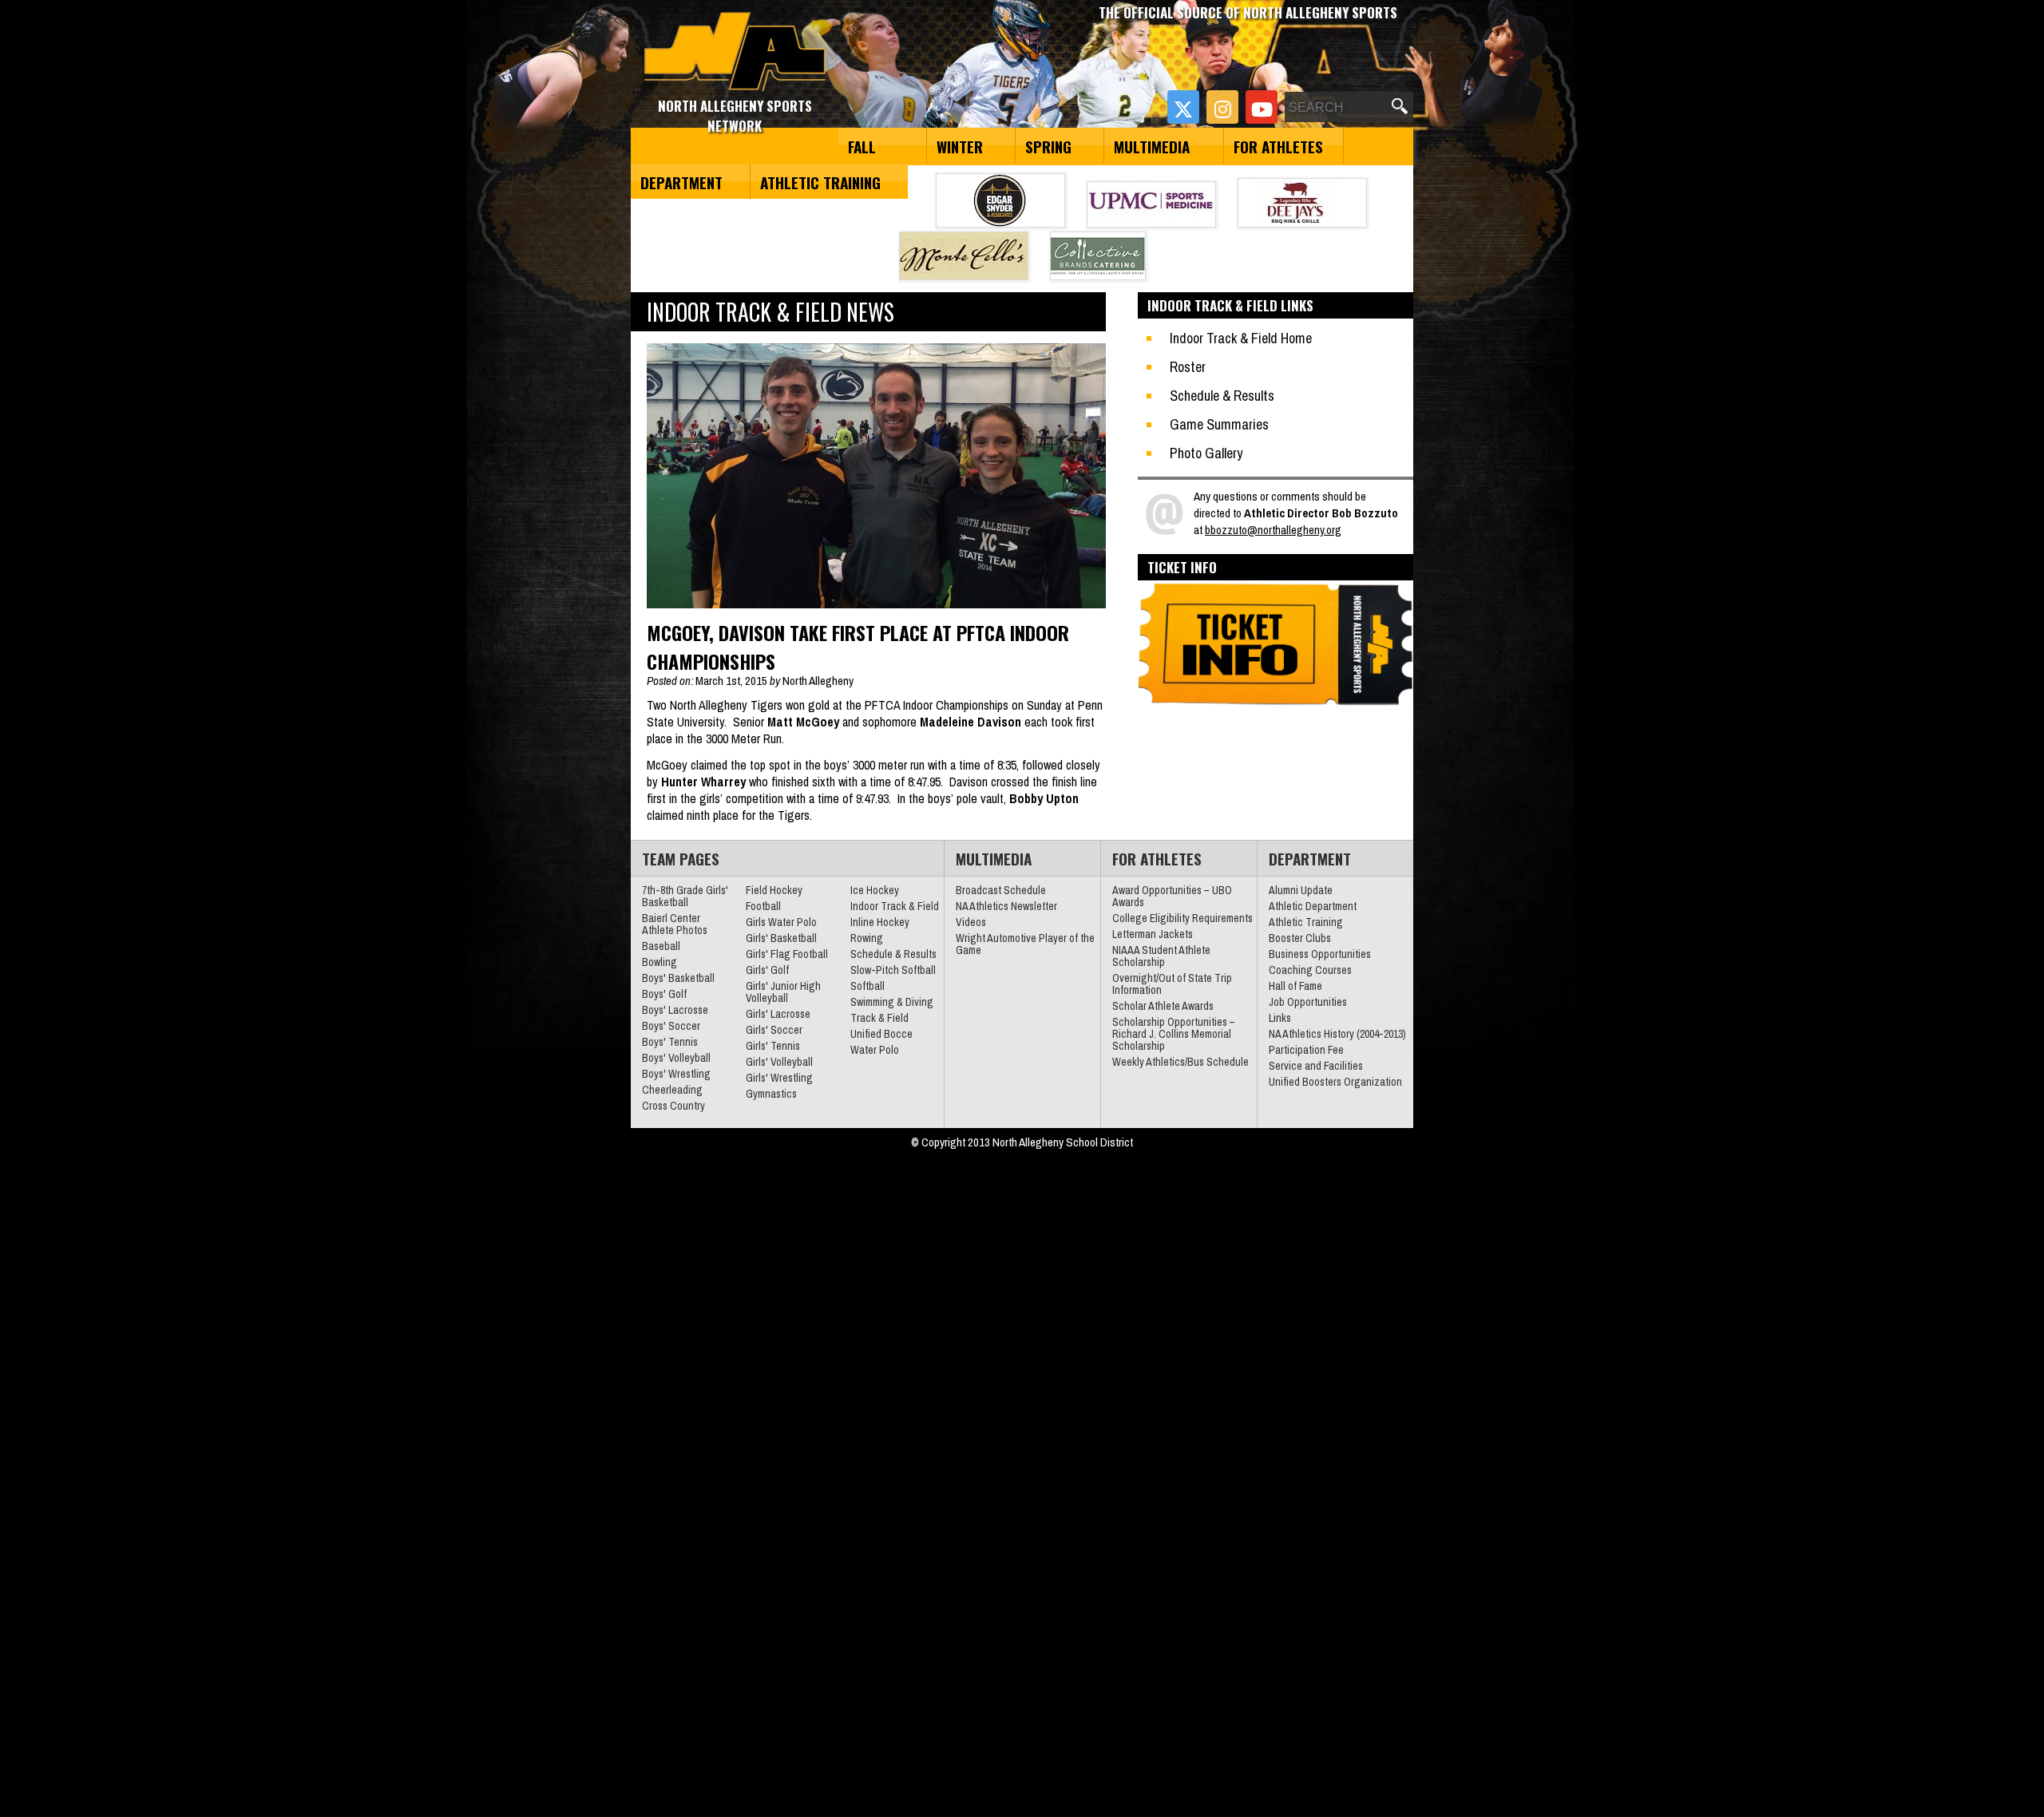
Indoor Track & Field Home (1241, 338)
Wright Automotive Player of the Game (1025, 944)
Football (763, 906)
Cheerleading (672, 1090)
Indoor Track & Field (895, 906)
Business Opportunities (1320, 954)
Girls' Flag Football (787, 954)
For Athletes (1278, 146)
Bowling (660, 962)
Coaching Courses (1310, 970)
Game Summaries (1219, 424)
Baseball (661, 946)
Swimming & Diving (892, 1002)
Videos (971, 922)
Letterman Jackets (1153, 934)
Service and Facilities (1316, 1066)
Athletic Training (820, 182)
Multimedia (1152, 146)
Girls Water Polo (781, 922)
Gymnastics (771, 1094)
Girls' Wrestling (779, 1078)
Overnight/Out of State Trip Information (1172, 984)
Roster (1188, 367)
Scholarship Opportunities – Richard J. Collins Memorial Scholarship (1174, 1034)
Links (1280, 1018)
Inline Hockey (880, 922)
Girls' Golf (767, 970)
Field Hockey (774, 890)
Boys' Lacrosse (675, 1010)
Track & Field (879, 1018)
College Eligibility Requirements (1182, 918)
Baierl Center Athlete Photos (675, 924)
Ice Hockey (875, 890)
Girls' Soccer (774, 1030)
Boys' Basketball (678, 978)
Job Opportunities (1308, 1002)
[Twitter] (1183, 107)
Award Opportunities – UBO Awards (1172, 896)
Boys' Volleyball (676, 1058)
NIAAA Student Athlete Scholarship (1161, 956)
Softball (868, 986)
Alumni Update (1301, 890)
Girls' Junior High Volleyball (783, 992)
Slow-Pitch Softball (893, 970)
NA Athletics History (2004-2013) (1337, 1034)
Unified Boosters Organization (1335, 1082)
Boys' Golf (664, 994)
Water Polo (875, 1050)
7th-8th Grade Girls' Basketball (685, 896)
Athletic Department (1313, 906)
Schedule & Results (1222, 396)
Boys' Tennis (670, 1042)
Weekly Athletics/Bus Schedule (1180, 1062)
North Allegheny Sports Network (735, 52)
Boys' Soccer (671, 1026)
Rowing (867, 938)
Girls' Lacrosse (778, 1014)
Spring (1048, 146)
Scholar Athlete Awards (1163, 1006)
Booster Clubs (1300, 938)
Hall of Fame (1295, 986)
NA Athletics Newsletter (1006, 906)
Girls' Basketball (781, 938)
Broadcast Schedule (1001, 890)
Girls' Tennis (773, 1046)
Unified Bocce (881, 1034)
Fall (862, 146)
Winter (960, 146)
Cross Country (673, 1106)
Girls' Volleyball (779, 1062)
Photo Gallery (1206, 453)
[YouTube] (1262, 107)
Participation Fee (1306, 1050)
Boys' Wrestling (676, 1074)
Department (681, 182)
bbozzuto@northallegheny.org (1273, 530)
